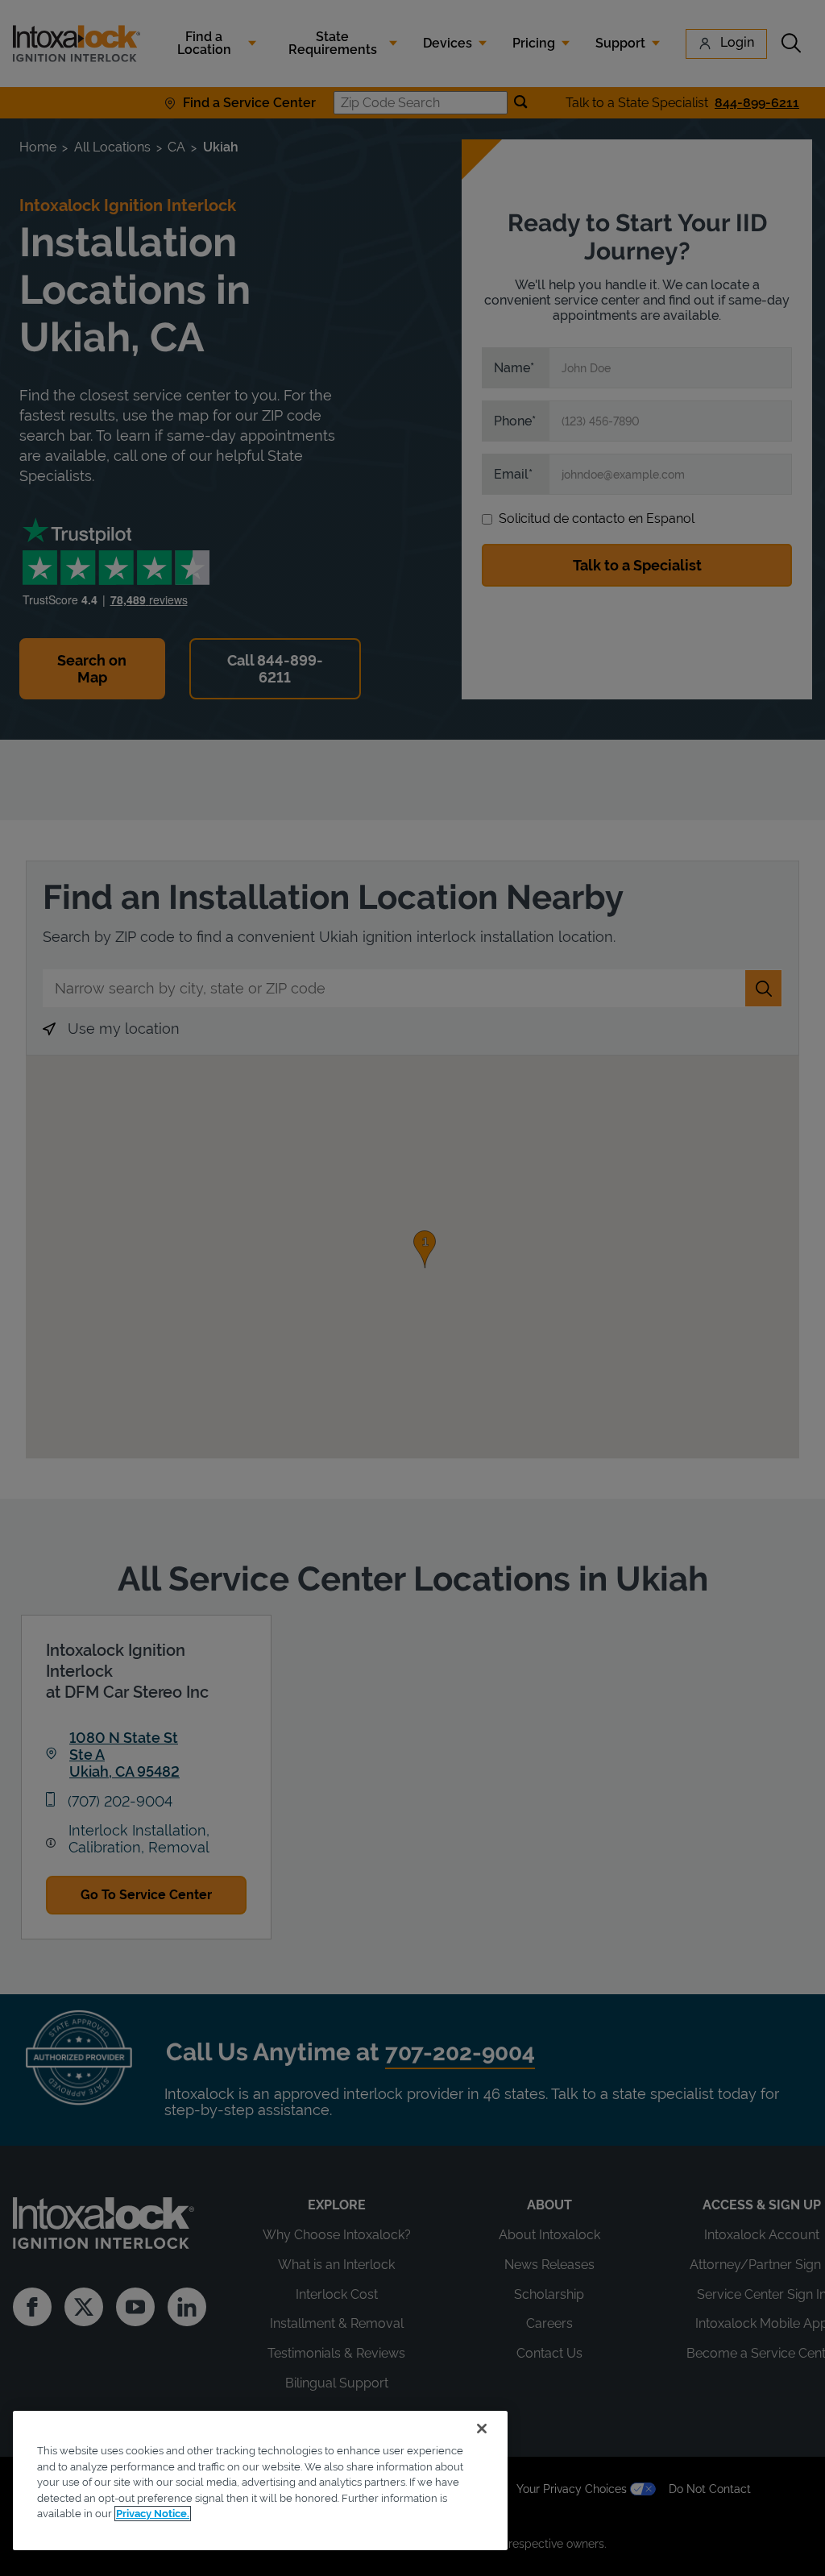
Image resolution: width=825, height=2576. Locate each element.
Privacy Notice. (153, 2514)
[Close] (482, 2429)
